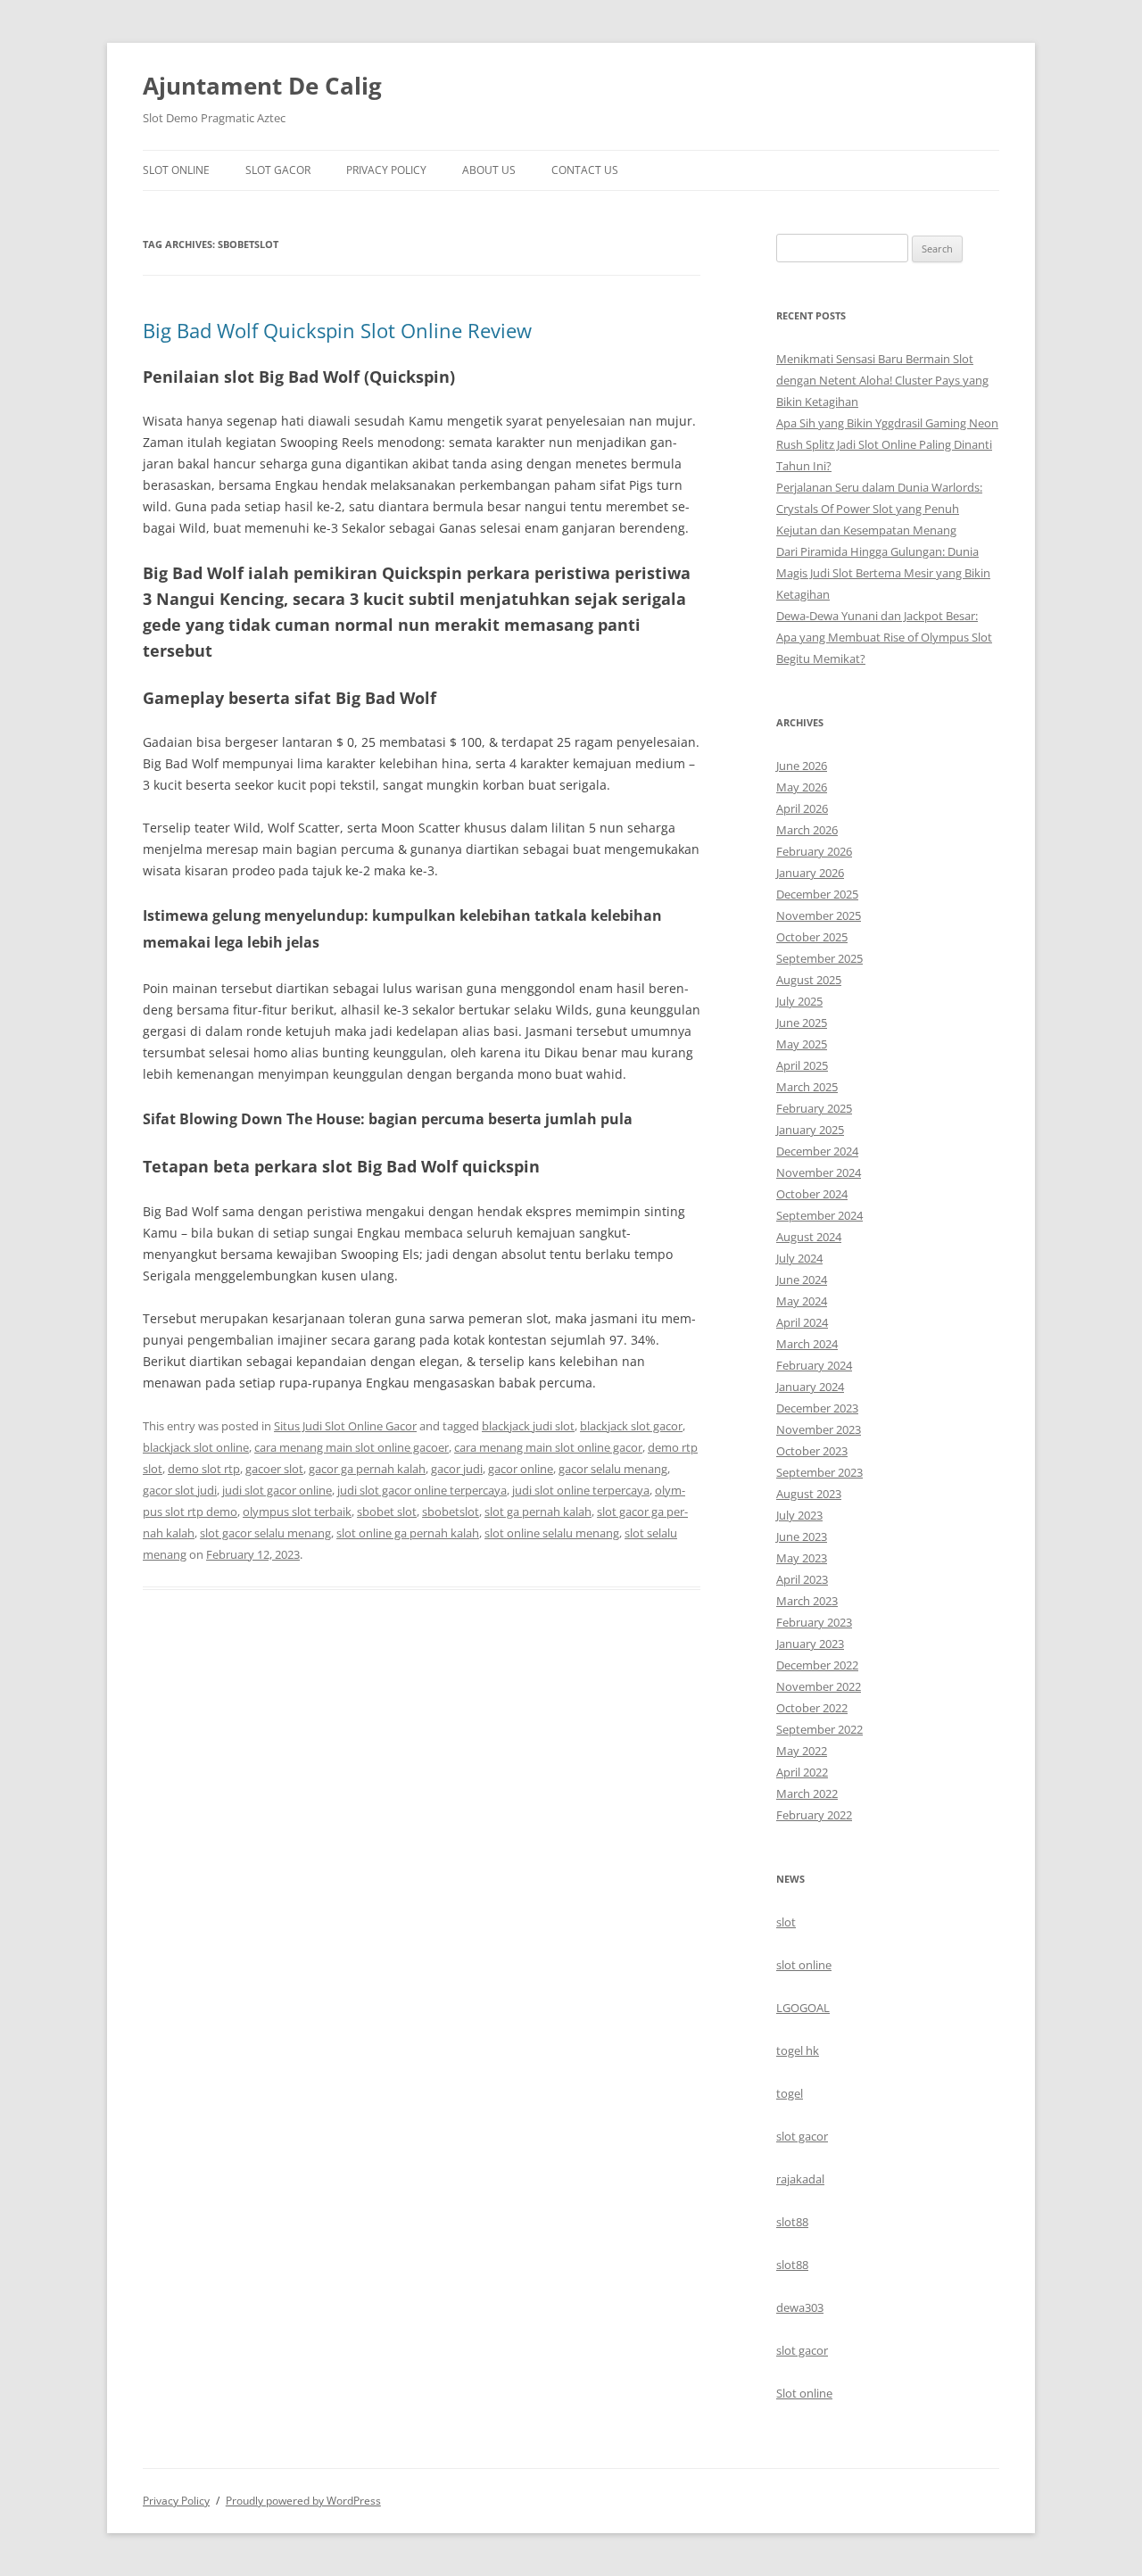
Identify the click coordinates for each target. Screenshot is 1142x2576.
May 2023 (802, 1558)
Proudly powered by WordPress (303, 2501)
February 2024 (814, 1365)
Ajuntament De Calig (262, 86)
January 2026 (810, 873)
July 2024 (799, 1258)
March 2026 (807, 830)
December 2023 (817, 1408)
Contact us (585, 170)
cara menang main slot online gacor (548, 1447)
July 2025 (799, 1001)
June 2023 (802, 1536)
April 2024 (802, 1322)
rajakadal (800, 2179)
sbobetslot (451, 1512)
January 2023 (810, 1644)
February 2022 (814, 1815)
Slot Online (176, 170)
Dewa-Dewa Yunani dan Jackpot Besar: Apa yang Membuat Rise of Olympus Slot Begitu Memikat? (884, 637)
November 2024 (819, 1172)
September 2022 (819, 1729)
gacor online (521, 1469)
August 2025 (809, 980)
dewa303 (800, 2307)
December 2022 (817, 1665)
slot (786, 1922)
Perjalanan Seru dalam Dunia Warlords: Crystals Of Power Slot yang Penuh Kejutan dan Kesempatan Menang (879, 509)
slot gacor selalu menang (265, 1533)
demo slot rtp (204, 1469)
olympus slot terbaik (297, 1512)
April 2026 (802, 808)
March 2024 (807, 1344)
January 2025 (810, 1130)
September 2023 (819, 1472)
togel (790, 2093)
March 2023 (807, 1601)
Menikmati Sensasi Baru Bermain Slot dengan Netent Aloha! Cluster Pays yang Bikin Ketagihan (882, 380)
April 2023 (802, 1579)
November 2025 (819, 915)
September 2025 (819, 958)
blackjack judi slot (528, 1426)
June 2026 (802, 766)
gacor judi (457, 1469)
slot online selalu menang (552, 1533)
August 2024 (809, 1237)
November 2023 (819, 1429)
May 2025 (802, 1044)
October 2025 (812, 937)
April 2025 (802, 1065)
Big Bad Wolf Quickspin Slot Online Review (337, 330)
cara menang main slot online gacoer (352, 1447)
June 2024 (802, 1280)
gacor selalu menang (613, 1469)
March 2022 (807, 1793)
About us (489, 170)
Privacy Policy (386, 170)
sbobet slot (387, 1512)
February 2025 (814, 1108)
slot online (804, 1965)
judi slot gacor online (277, 1490)
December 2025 (817, 894)
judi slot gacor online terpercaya (422, 1490)
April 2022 (802, 1772)
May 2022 (802, 1751)
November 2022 (819, 1686)
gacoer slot (274, 1469)
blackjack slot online (196, 1447)
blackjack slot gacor (631, 1426)
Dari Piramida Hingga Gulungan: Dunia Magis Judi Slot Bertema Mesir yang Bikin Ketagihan (883, 573)
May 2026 (802, 787)
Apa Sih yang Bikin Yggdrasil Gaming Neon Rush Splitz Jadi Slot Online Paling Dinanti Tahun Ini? (887, 444)
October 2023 (812, 1451)
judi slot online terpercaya (581, 1490)
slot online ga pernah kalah (408, 1533)
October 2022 (812, 1708)
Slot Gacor (278, 170)
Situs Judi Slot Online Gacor (345, 1426)
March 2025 (807, 1087)
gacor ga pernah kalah (367, 1469)
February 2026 (814, 851)
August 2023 (809, 1494)
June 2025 (802, 1023)
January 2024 (810, 1387)
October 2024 (812, 1194)
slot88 (792, 2222)
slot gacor (802, 2136)
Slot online (804, 2393)
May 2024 (802, 1301)
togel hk (798, 2050)
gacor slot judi (180, 1490)
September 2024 (819, 1215)
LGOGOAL (803, 2008)
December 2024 (817, 1151)
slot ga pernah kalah (538, 1512)
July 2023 (799, 1515)
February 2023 (814, 1622)
